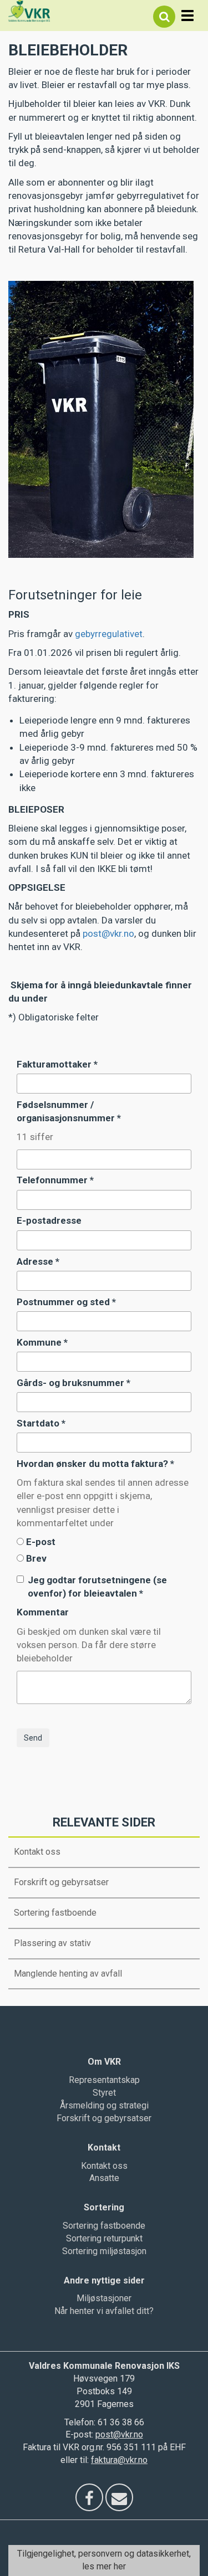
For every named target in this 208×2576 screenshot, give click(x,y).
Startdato (41, 1423)
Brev (36, 1558)
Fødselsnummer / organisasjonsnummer (69, 1111)
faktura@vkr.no (119, 2460)
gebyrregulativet (109, 634)
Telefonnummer (55, 1180)
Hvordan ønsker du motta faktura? (95, 1464)
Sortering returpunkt (104, 2238)
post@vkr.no (108, 933)
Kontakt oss (37, 1852)
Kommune (42, 1342)
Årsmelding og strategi (104, 2105)
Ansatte (104, 2178)
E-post (41, 1542)
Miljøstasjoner (104, 2298)
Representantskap (104, 2080)
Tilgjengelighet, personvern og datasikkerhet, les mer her (104, 2560)
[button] (164, 17)
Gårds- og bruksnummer (73, 1383)
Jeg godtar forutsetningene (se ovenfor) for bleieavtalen (97, 1587)
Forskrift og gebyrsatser (61, 1882)
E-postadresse (49, 1220)
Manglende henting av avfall (68, 1974)
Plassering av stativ (52, 1943)
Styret (104, 2093)
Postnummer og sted (66, 1302)
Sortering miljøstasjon (104, 2251)
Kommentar (43, 1612)
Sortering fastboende (55, 1913)
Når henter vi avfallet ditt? (104, 2311)
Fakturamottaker (57, 1064)
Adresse (38, 1261)
